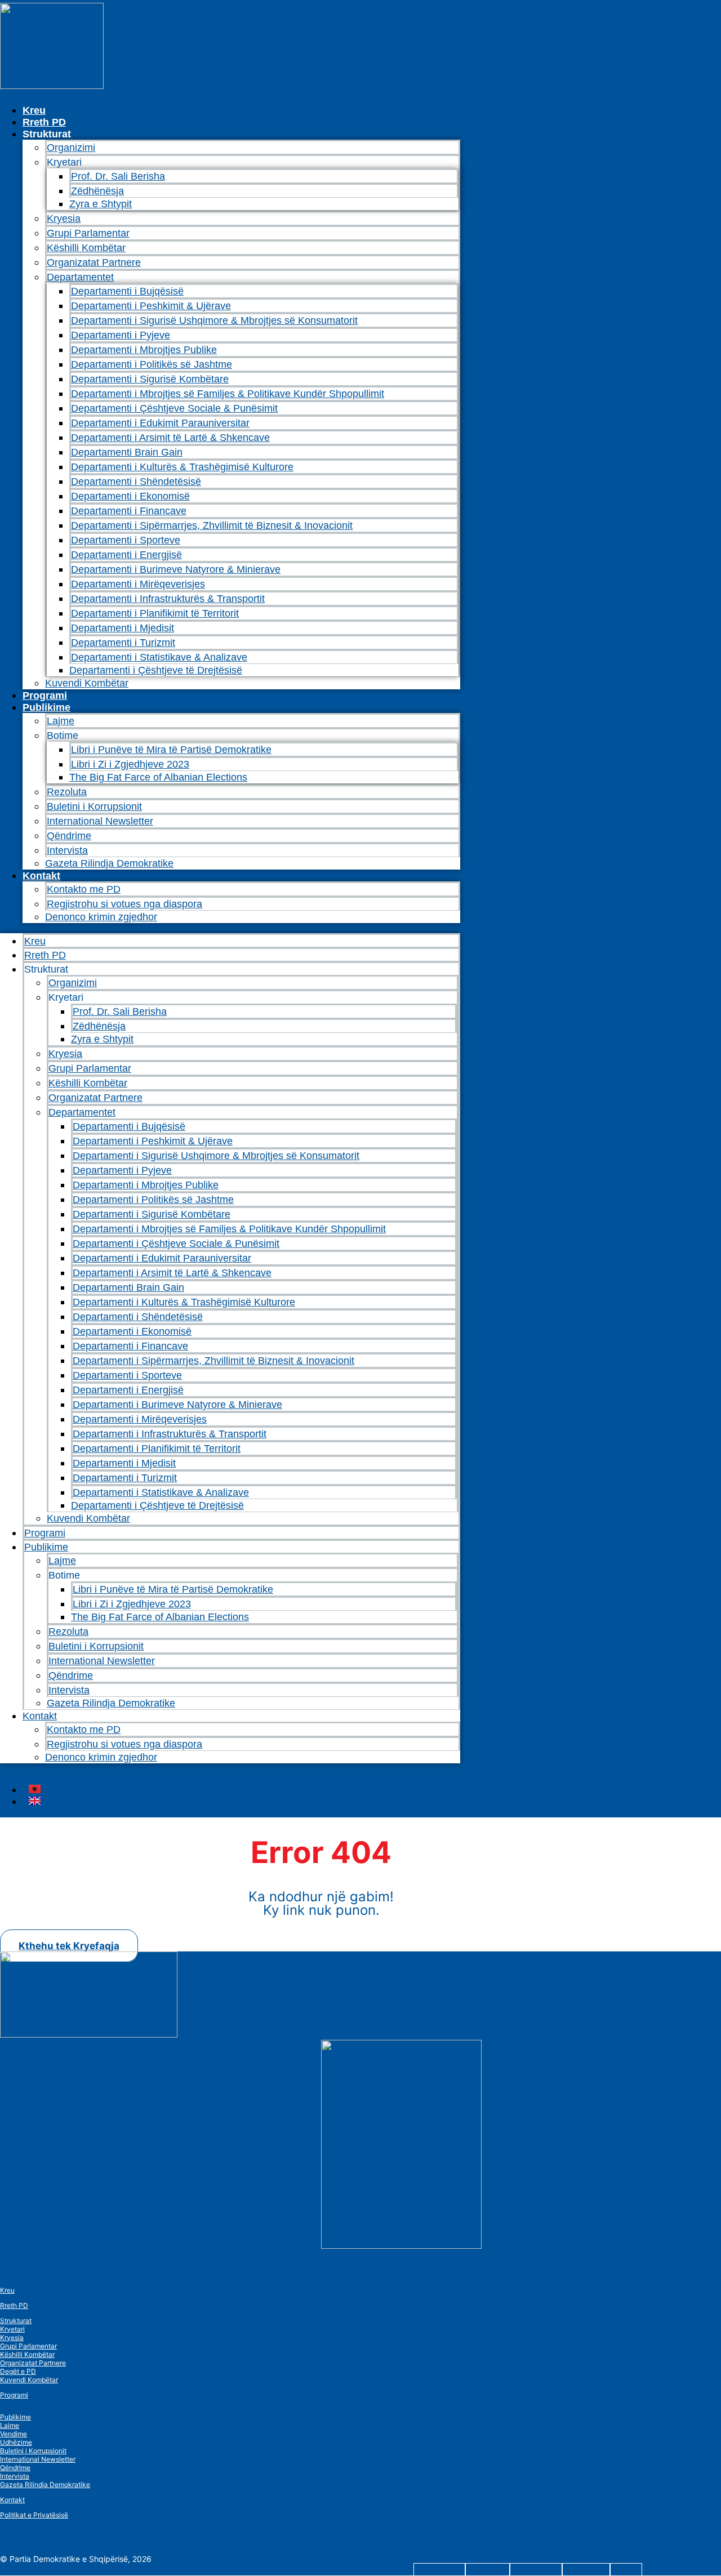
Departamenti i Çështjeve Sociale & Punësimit (174, 408)
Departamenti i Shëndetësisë (136, 482)
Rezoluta (67, 792)
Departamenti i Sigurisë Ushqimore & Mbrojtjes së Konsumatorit (214, 320)
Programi (45, 696)
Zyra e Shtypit (101, 204)
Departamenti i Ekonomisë (130, 496)
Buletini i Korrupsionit (94, 806)
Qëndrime (69, 836)
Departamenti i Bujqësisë (127, 291)
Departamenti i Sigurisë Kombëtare (150, 379)
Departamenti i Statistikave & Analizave (159, 657)
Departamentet (80, 277)
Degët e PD (18, 2371)
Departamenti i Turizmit (123, 643)
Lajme (61, 721)
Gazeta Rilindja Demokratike (109, 863)
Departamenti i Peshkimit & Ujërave (151, 306)
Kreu (34, 110)
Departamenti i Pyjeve (121, 335)
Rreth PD (44, 122)
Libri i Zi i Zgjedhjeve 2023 (130, 764)
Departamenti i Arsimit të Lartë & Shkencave (170, 438)
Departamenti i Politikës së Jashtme (152, 364)
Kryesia (64, 219)
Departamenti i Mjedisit (123, 628)
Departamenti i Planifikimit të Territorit (155, 613)
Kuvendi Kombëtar (87, 683)
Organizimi (71, 148)
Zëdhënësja (97, 191)
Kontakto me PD (84, 889)
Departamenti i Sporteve (126, 540)
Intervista (67, 850)
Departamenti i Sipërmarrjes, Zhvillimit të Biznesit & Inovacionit (212, 525)
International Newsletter (100, 821)
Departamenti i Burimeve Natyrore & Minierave (176, 569)
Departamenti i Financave (129, 511)
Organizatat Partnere (94, 262)
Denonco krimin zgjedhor (101, 917)
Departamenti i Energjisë (126, 555)
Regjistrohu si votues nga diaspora (124, 904)
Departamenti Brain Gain (127, 452)
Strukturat (16, 2321)
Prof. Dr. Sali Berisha (118, 176)
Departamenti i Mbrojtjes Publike (144, 350)
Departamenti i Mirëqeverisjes (138, 584)
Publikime (46, 707)
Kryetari (12, 2329)
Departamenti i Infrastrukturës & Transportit (168, 599)
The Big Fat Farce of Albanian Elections (158, 777)
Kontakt (41, 876)
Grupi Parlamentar (88, 233)
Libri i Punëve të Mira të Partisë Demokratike (171, 750)
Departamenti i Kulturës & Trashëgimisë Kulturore (182, 467)
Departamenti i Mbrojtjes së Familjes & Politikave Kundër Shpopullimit (228, 394)
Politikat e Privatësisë (34, 2515)
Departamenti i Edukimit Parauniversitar (160, 423)
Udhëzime (16, 2442)
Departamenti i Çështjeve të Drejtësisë (156, 670)
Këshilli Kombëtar (86, 248)
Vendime (14, 2434)
